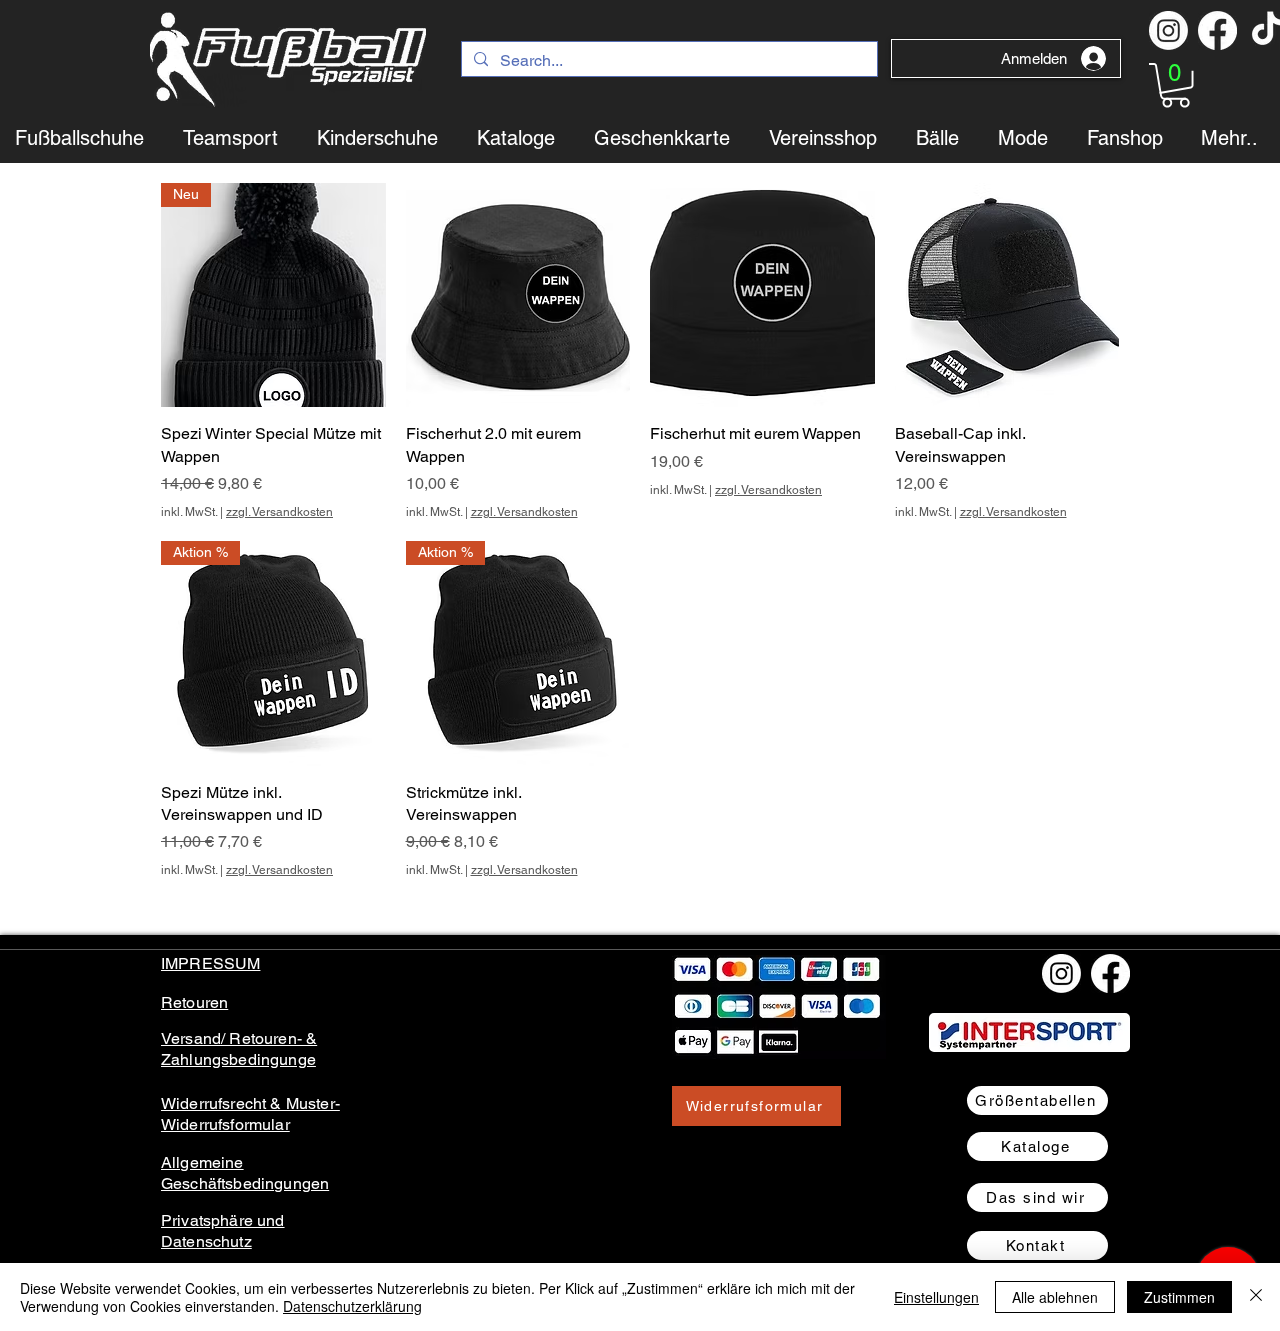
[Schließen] (1256, 1297)
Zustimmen (1179, 1297)
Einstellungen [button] (936, 1297)
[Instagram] (1168, 30)
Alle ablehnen (1055, 1297)
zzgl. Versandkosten (279, 512)
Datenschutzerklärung (352, 1306)
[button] (1175, 85)
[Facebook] (1217, 30)
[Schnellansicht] (518, 295)
